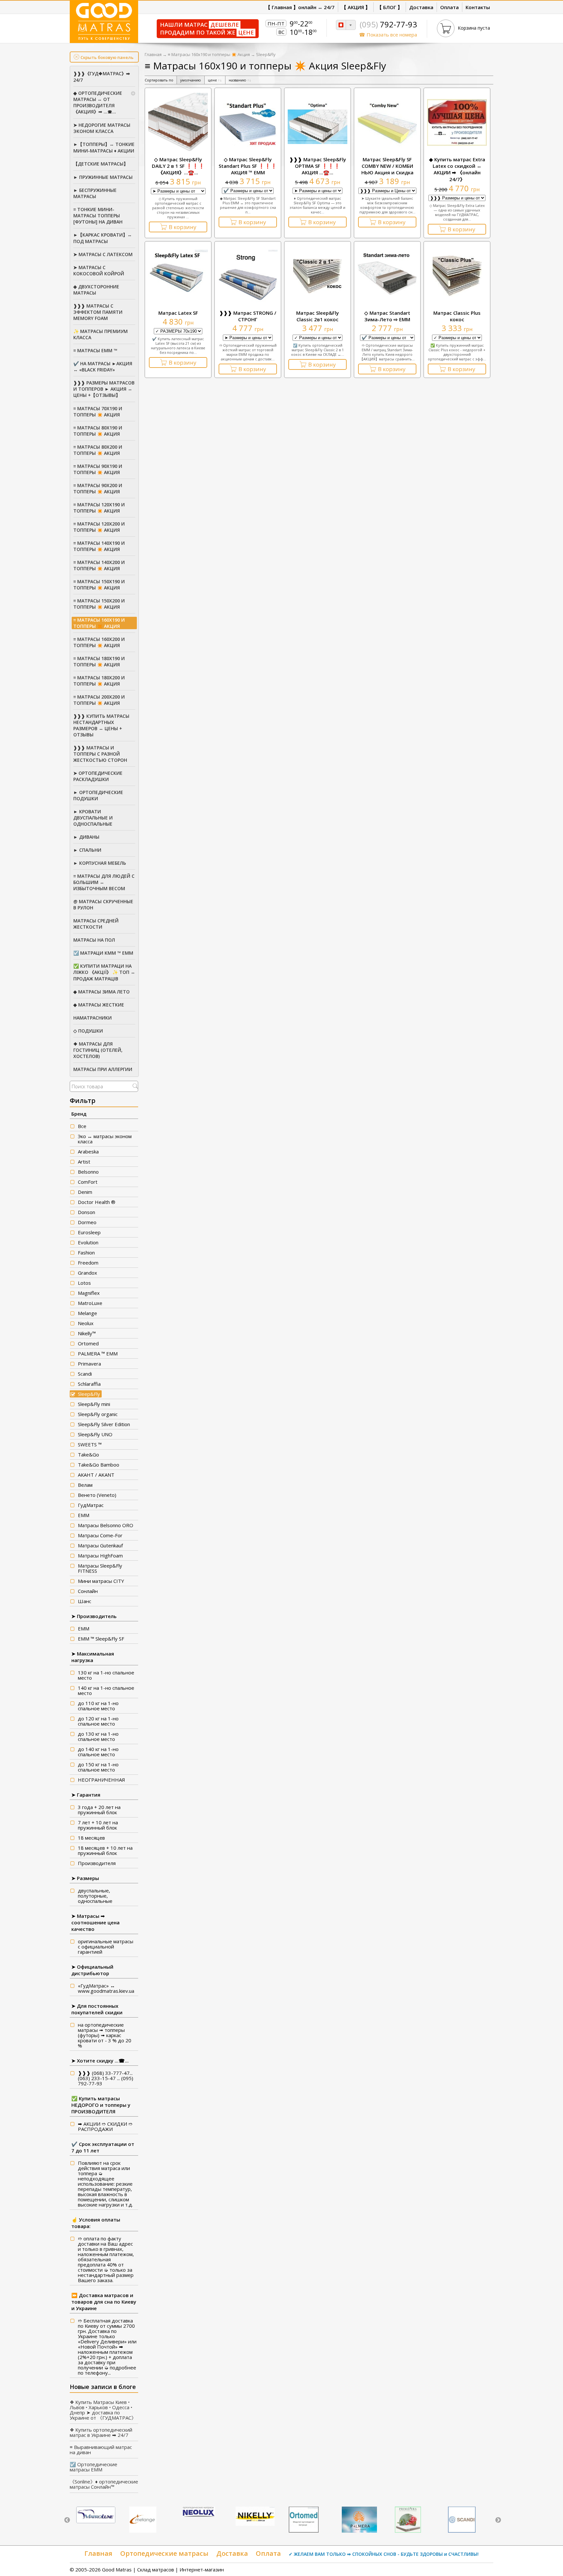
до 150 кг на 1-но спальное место (98, 1767)
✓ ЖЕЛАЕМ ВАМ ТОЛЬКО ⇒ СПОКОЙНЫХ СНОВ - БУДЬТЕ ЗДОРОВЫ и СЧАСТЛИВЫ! (384, 2554)
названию (240, 80)
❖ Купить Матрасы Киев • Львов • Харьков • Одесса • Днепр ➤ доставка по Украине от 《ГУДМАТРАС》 (103, 2410)
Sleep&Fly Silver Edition (104, 1424)
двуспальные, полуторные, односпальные (95, 1896)
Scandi (85, 1374)
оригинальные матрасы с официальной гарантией (106, 1946)
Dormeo (87, 1222)
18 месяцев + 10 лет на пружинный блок (105, 1850)
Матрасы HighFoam (100, 1556)
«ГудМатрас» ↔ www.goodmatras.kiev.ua (106, 1988)
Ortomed (88, 1343)
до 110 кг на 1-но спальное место (98, 1706)
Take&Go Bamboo (99, 1465)
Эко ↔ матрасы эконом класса (105, 1139)
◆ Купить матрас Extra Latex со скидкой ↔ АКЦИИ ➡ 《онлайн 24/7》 (457, 169)
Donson (87, 1212)
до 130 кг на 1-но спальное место (98, 1736)
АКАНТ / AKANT (96, 1475)
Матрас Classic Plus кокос (457, 316)
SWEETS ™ (90, 1444)
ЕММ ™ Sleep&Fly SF (101, 1639)
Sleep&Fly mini (94, 1404)
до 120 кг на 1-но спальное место (98, 1721)
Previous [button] (67, 2520)
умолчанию (191, 80)
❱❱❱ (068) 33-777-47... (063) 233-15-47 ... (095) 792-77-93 (106, 2078)
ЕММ (84, 1515)
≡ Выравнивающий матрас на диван (101, 2450)
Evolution (88, 1242)
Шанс (85, 1601)
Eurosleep (89, 1232)
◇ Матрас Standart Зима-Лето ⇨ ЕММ (387, 316)
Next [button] (498, 2520)
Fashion (86, 1252)
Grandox (87, 1273)
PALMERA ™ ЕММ (98, 1353)
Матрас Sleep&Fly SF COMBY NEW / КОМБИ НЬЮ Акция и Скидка (387, 166)
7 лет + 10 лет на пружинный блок (98, 1825)
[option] (96, 2516)
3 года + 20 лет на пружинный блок (99, 1810)
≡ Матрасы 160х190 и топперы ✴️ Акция (209, 54)
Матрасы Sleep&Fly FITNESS (100, 1568)
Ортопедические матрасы (164, 2553)
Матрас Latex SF (178, 313)
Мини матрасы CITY (101, 1581)
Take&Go (88, 1454)
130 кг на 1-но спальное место (106, 1675)
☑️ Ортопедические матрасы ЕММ (94, 2467)
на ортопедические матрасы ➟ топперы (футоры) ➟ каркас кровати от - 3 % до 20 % (105, 2035)
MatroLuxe (90, 1303)
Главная (153, 54)
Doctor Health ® (97, 1202)
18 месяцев (91, 1838)
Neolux (86, 1323)
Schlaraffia (89, 1384)
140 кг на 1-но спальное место (106, 1690)
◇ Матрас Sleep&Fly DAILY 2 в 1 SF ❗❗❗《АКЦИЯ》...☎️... (178, 166)
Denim (85, 1192)
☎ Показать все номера (388, 35)
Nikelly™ (87, 1333)
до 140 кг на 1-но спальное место (98, 1752)
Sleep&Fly (89, 1394)
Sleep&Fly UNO (95, 1434)
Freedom (88, 1263)
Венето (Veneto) (97, 1495)
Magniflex (89, 1293)
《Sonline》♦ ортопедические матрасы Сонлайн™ (104, 2484)
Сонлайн (88, 1591)
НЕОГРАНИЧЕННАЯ (101, 1780)
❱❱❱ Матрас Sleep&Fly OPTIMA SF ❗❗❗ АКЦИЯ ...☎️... (318, 166)
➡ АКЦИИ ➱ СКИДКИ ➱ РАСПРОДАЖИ (105, 2126)
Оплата (268, 2553)
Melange (87, 1313)
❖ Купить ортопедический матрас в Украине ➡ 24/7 (101, 2432)
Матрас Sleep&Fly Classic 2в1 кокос (318, 316)
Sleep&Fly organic (98, 1414)
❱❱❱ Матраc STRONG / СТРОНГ (248, 316)
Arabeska (88, 1151)
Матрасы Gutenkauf (100, 1545)
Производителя (97, 1863)
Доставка (232, 2553)
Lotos (84, 1283)
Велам (85, 1485)
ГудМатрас (91, 1505)
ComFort (88, 1182)
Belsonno (88, 1172)
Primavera (89, 1364)
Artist (84, 1162)
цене (215, 80)
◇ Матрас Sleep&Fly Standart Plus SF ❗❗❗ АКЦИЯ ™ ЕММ (248, 166)
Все (82, 1126)
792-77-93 (388, 24)
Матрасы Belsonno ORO (106, 1525)
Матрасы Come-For (100, 1535)
